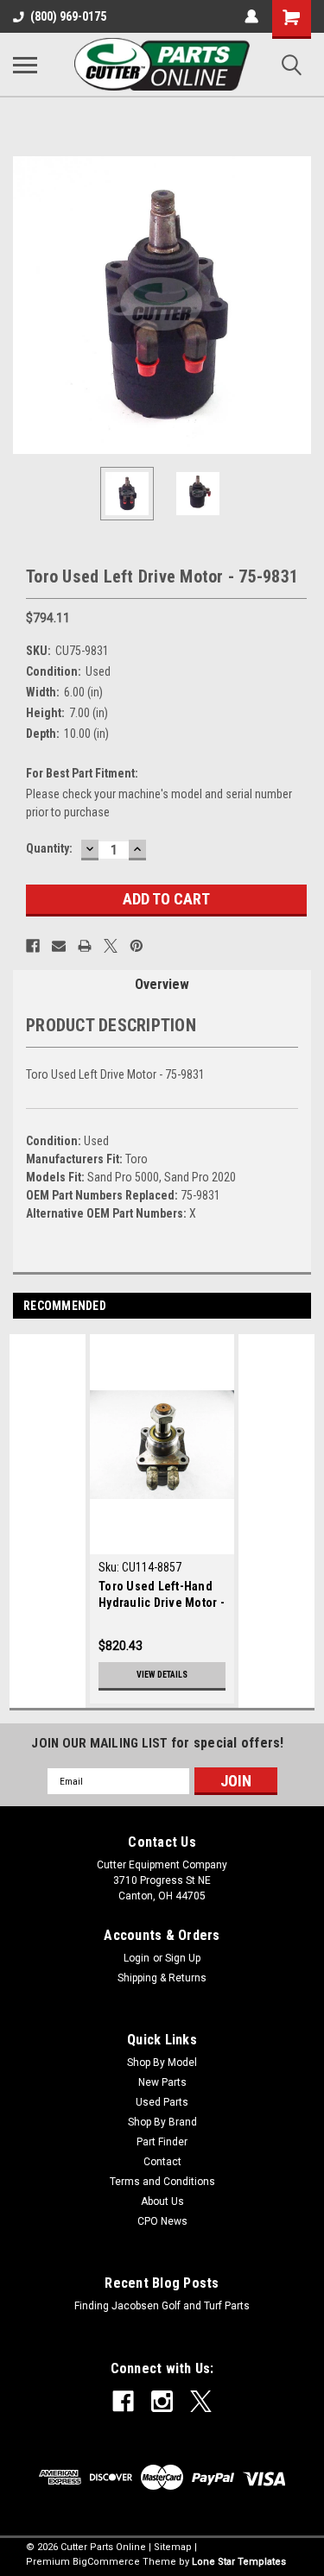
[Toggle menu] (25, 65)
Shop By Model (162, 2063)
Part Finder (162, 2142)
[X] (111, 946)
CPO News (162, 2221)
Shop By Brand (162, 2122)
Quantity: (49, 848)
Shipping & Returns (162, 1978)
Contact (162, 2162)
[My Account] (251, 16)
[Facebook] (33, 946)
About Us (162, 2201)
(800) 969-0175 (68, 16)
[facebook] (123, 2401)
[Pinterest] (137, 946)
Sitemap (173, 2547)
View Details (162, 1675)
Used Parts (162, 2102)
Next (298, 305)
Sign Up (183, 1958)
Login (137, 1958)
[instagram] (162, 2401)
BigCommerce (106, 2562)
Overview (162, 984)
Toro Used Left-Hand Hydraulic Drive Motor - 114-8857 (162, 1596)
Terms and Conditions (162, 2182)
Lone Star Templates (239, 2562)
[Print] (85, 946)
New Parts (162, 2082)
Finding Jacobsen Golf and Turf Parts (162, 2306)
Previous (26, 305)
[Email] (59, 946)
